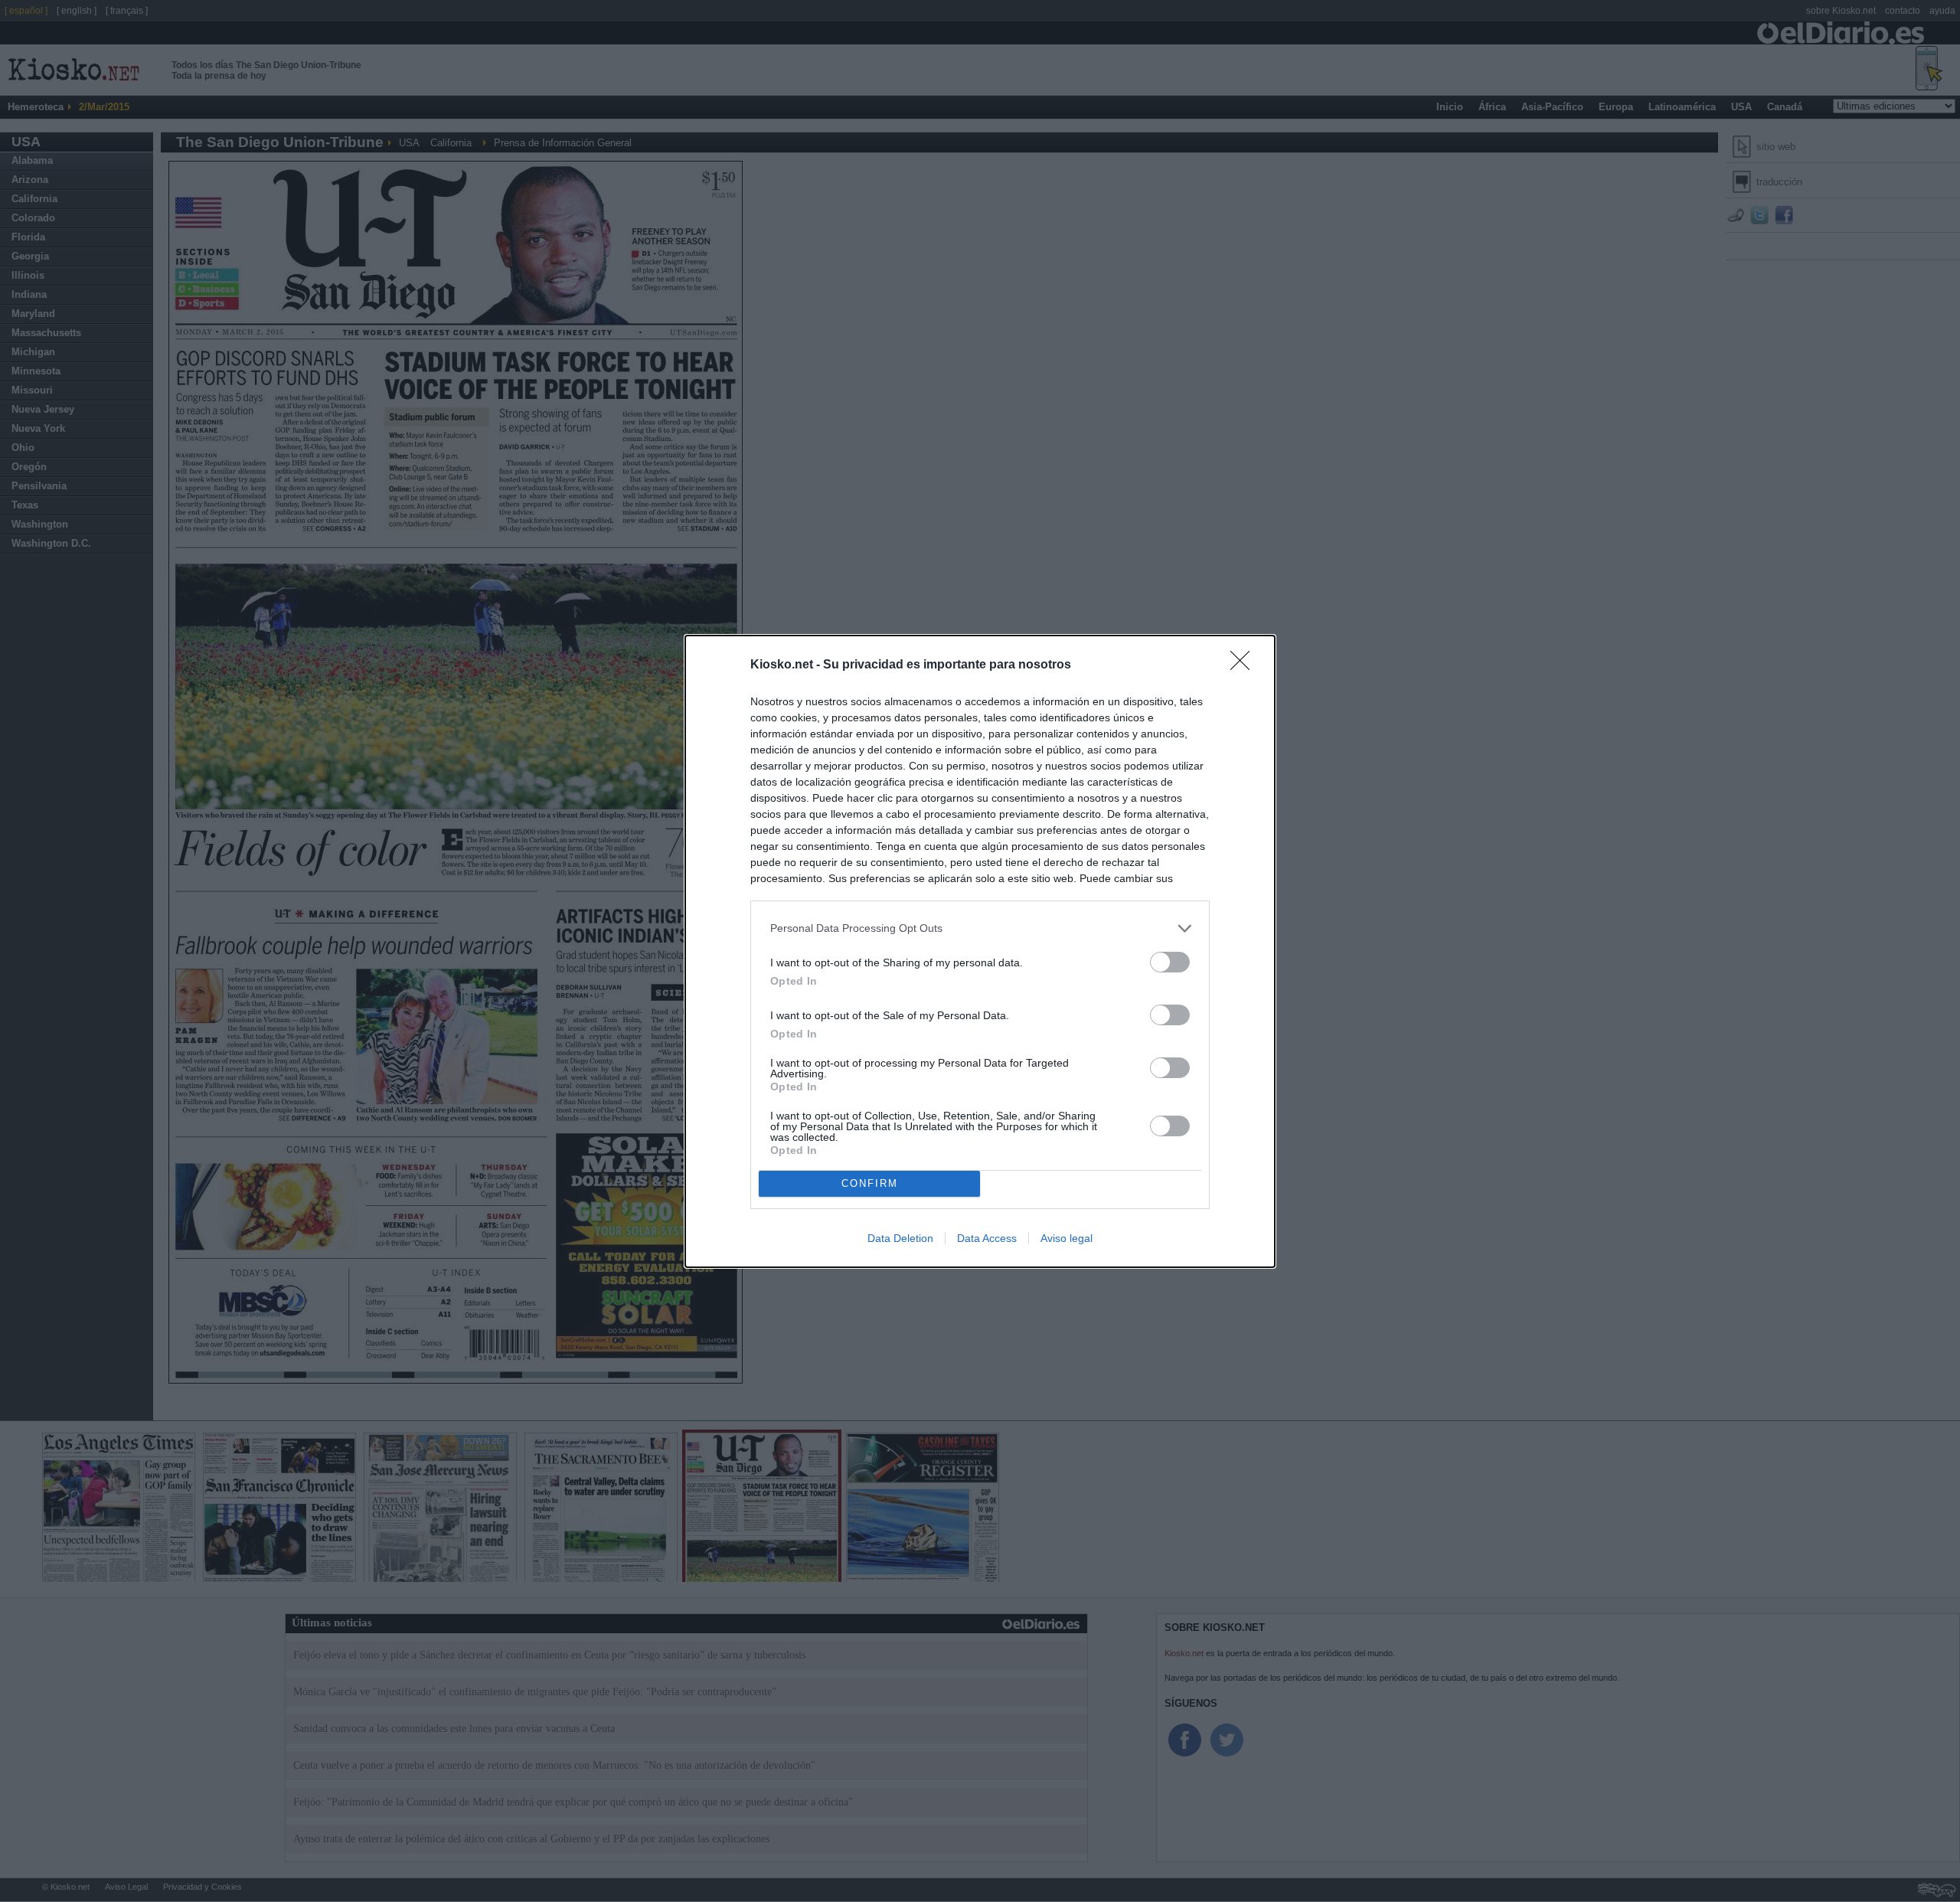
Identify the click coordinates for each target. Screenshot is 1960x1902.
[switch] (1170, 962)
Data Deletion (900, 1238)
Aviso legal (1067, 1238)
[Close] (1245, 665)
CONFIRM (870, 1183)
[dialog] (980, 951)
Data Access (987, 1238)
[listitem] (980, 928)
